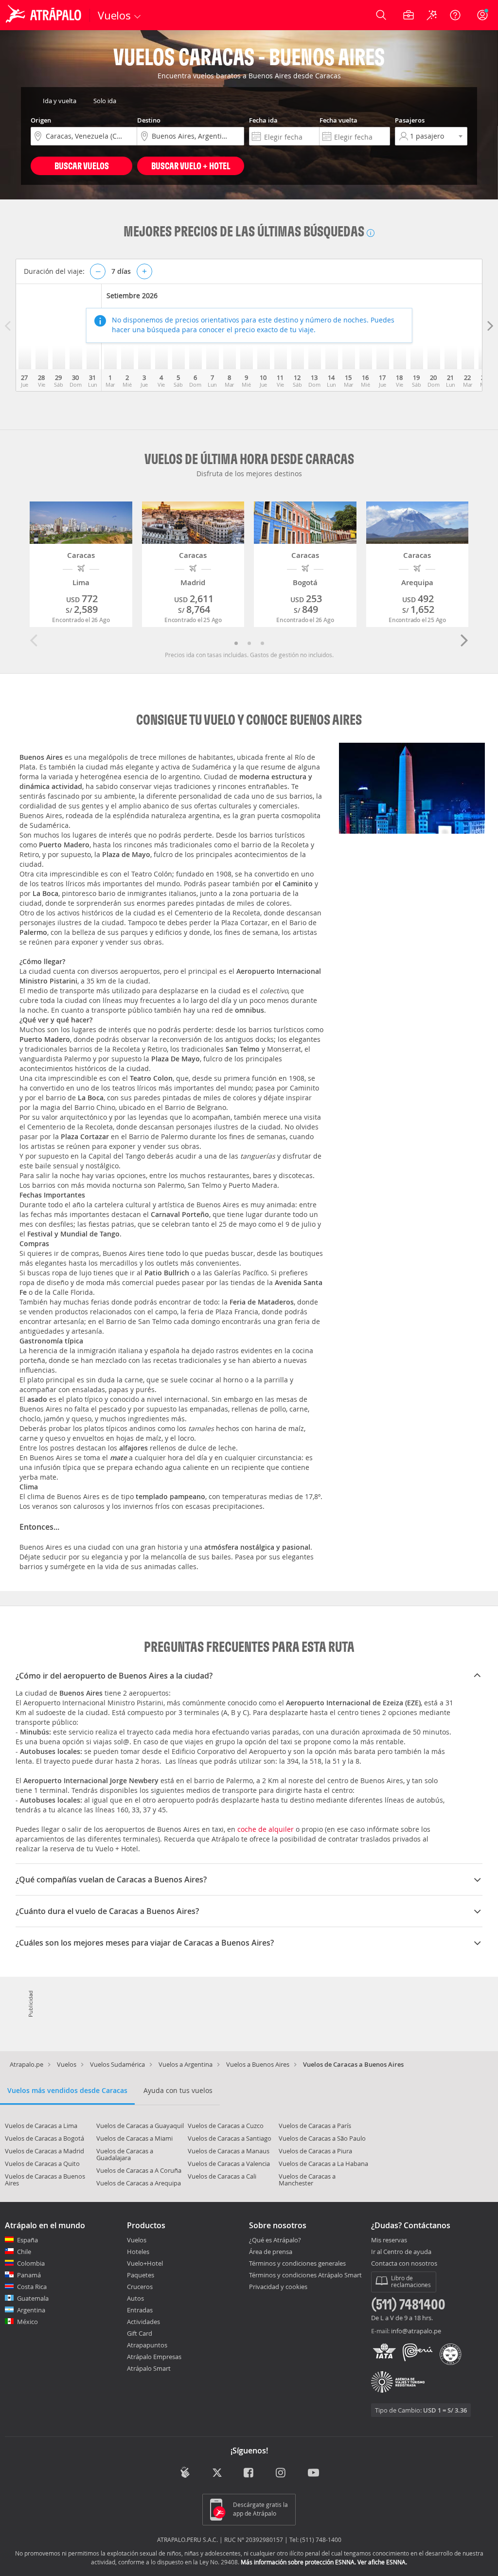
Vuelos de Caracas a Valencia (229, 2164)
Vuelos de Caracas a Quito (42, 2164)
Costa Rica (32, 2287)
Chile (24, 2252)
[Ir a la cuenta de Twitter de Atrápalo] (217, 2474)
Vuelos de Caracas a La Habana (323, 2164)
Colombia (31, 2263)
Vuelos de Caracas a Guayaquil (140, 2126)
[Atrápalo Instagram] (281, 2474)
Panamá (29, 2275)
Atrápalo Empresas (154, 2357)
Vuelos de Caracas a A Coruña (139, 2170)
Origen (41, 120)
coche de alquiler (266, 1829)
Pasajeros (410, 120)
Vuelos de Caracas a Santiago (230, 2138)
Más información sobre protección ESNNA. (298, 2562)
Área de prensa (271, 2252)
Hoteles (138, 2252)
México (27, 2322)
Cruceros (140, 2287)
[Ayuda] (455, 15)
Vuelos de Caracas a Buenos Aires (45, 2180)
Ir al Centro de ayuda (401, 2252)
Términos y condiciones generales (297, 2263)
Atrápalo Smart (149, 2368)
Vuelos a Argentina (186, 2064)
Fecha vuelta (338, 120)
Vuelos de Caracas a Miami (134, 2138)
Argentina (31, 2310)
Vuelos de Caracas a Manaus (229, 2151)
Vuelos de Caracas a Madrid (44, 2151)
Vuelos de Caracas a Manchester (307, 2180)
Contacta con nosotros (404, 2264)
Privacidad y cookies (278, 2287)
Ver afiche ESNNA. (382, 2562)
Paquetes (141, 2275)
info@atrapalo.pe (416, 2331)
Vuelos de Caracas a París (315, 2126)
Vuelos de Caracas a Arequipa (139, 2183)
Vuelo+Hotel (145, 2263)
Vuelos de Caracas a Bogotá (44, 2138)
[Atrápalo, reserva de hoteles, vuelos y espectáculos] (45, 15)
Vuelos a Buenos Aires (258, 2064)
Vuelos (67, 2064)
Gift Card (140, 2333)
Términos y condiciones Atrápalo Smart (305, 2275)
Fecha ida (263, 120)
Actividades (143, 2322)
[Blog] (185, 2473)
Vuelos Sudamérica (117, 2064)
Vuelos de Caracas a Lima (41, 2126)
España (27, 2240)
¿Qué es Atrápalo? (275, 2240)
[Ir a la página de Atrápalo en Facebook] (249, 2474)
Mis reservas (389, 2240)
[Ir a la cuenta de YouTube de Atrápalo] (313, 2474)
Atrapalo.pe (27, 2064)
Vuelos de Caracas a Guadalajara (125, 2154)
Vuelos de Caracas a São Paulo (322, 2138)
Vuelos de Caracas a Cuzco (226, 2126)
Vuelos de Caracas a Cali (222, 2176)
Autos (135, 2298)
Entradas (140, 2310)
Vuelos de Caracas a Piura (315, 2151)
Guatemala (33, 2298)
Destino (149, 120)
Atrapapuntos (147, 2345)
